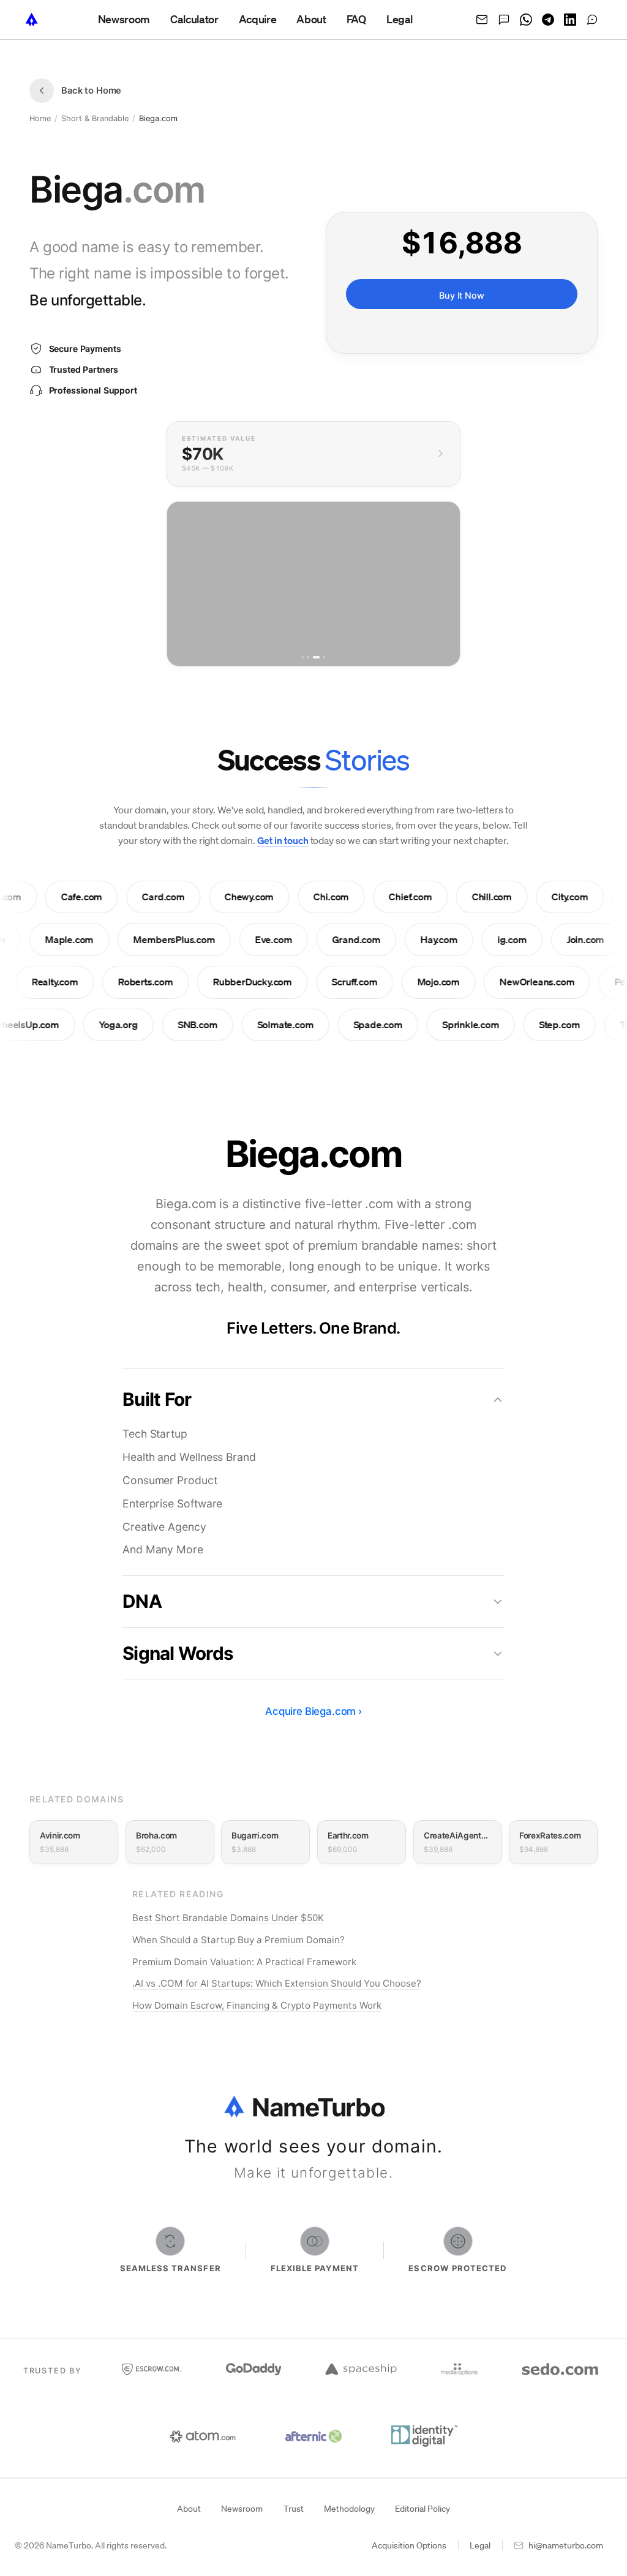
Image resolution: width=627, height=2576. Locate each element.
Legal (480, 2545)
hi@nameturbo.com (566, 2545)
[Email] (482, 20)
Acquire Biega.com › (313, 1711)
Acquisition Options (409, 2545)
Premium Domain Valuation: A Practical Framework (244, 1962)
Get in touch (283, 840)
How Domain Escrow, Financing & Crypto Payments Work (257, 2005)
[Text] (504, 20)
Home (40, 118)
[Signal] (592, 20)
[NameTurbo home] (32, 20)
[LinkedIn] (570, 20)
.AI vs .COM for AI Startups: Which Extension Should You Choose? (277, 1983)
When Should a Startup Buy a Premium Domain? (238, 1940)
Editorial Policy (422, 2509)
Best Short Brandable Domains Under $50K (228, 1918)
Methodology (349, 2509)
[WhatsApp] (526, 20)
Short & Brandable (95, 118)
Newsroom (242, 2509)
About (189, 2509)
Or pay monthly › (462, 327)
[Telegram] (548, 20)
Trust (294, 2509)
